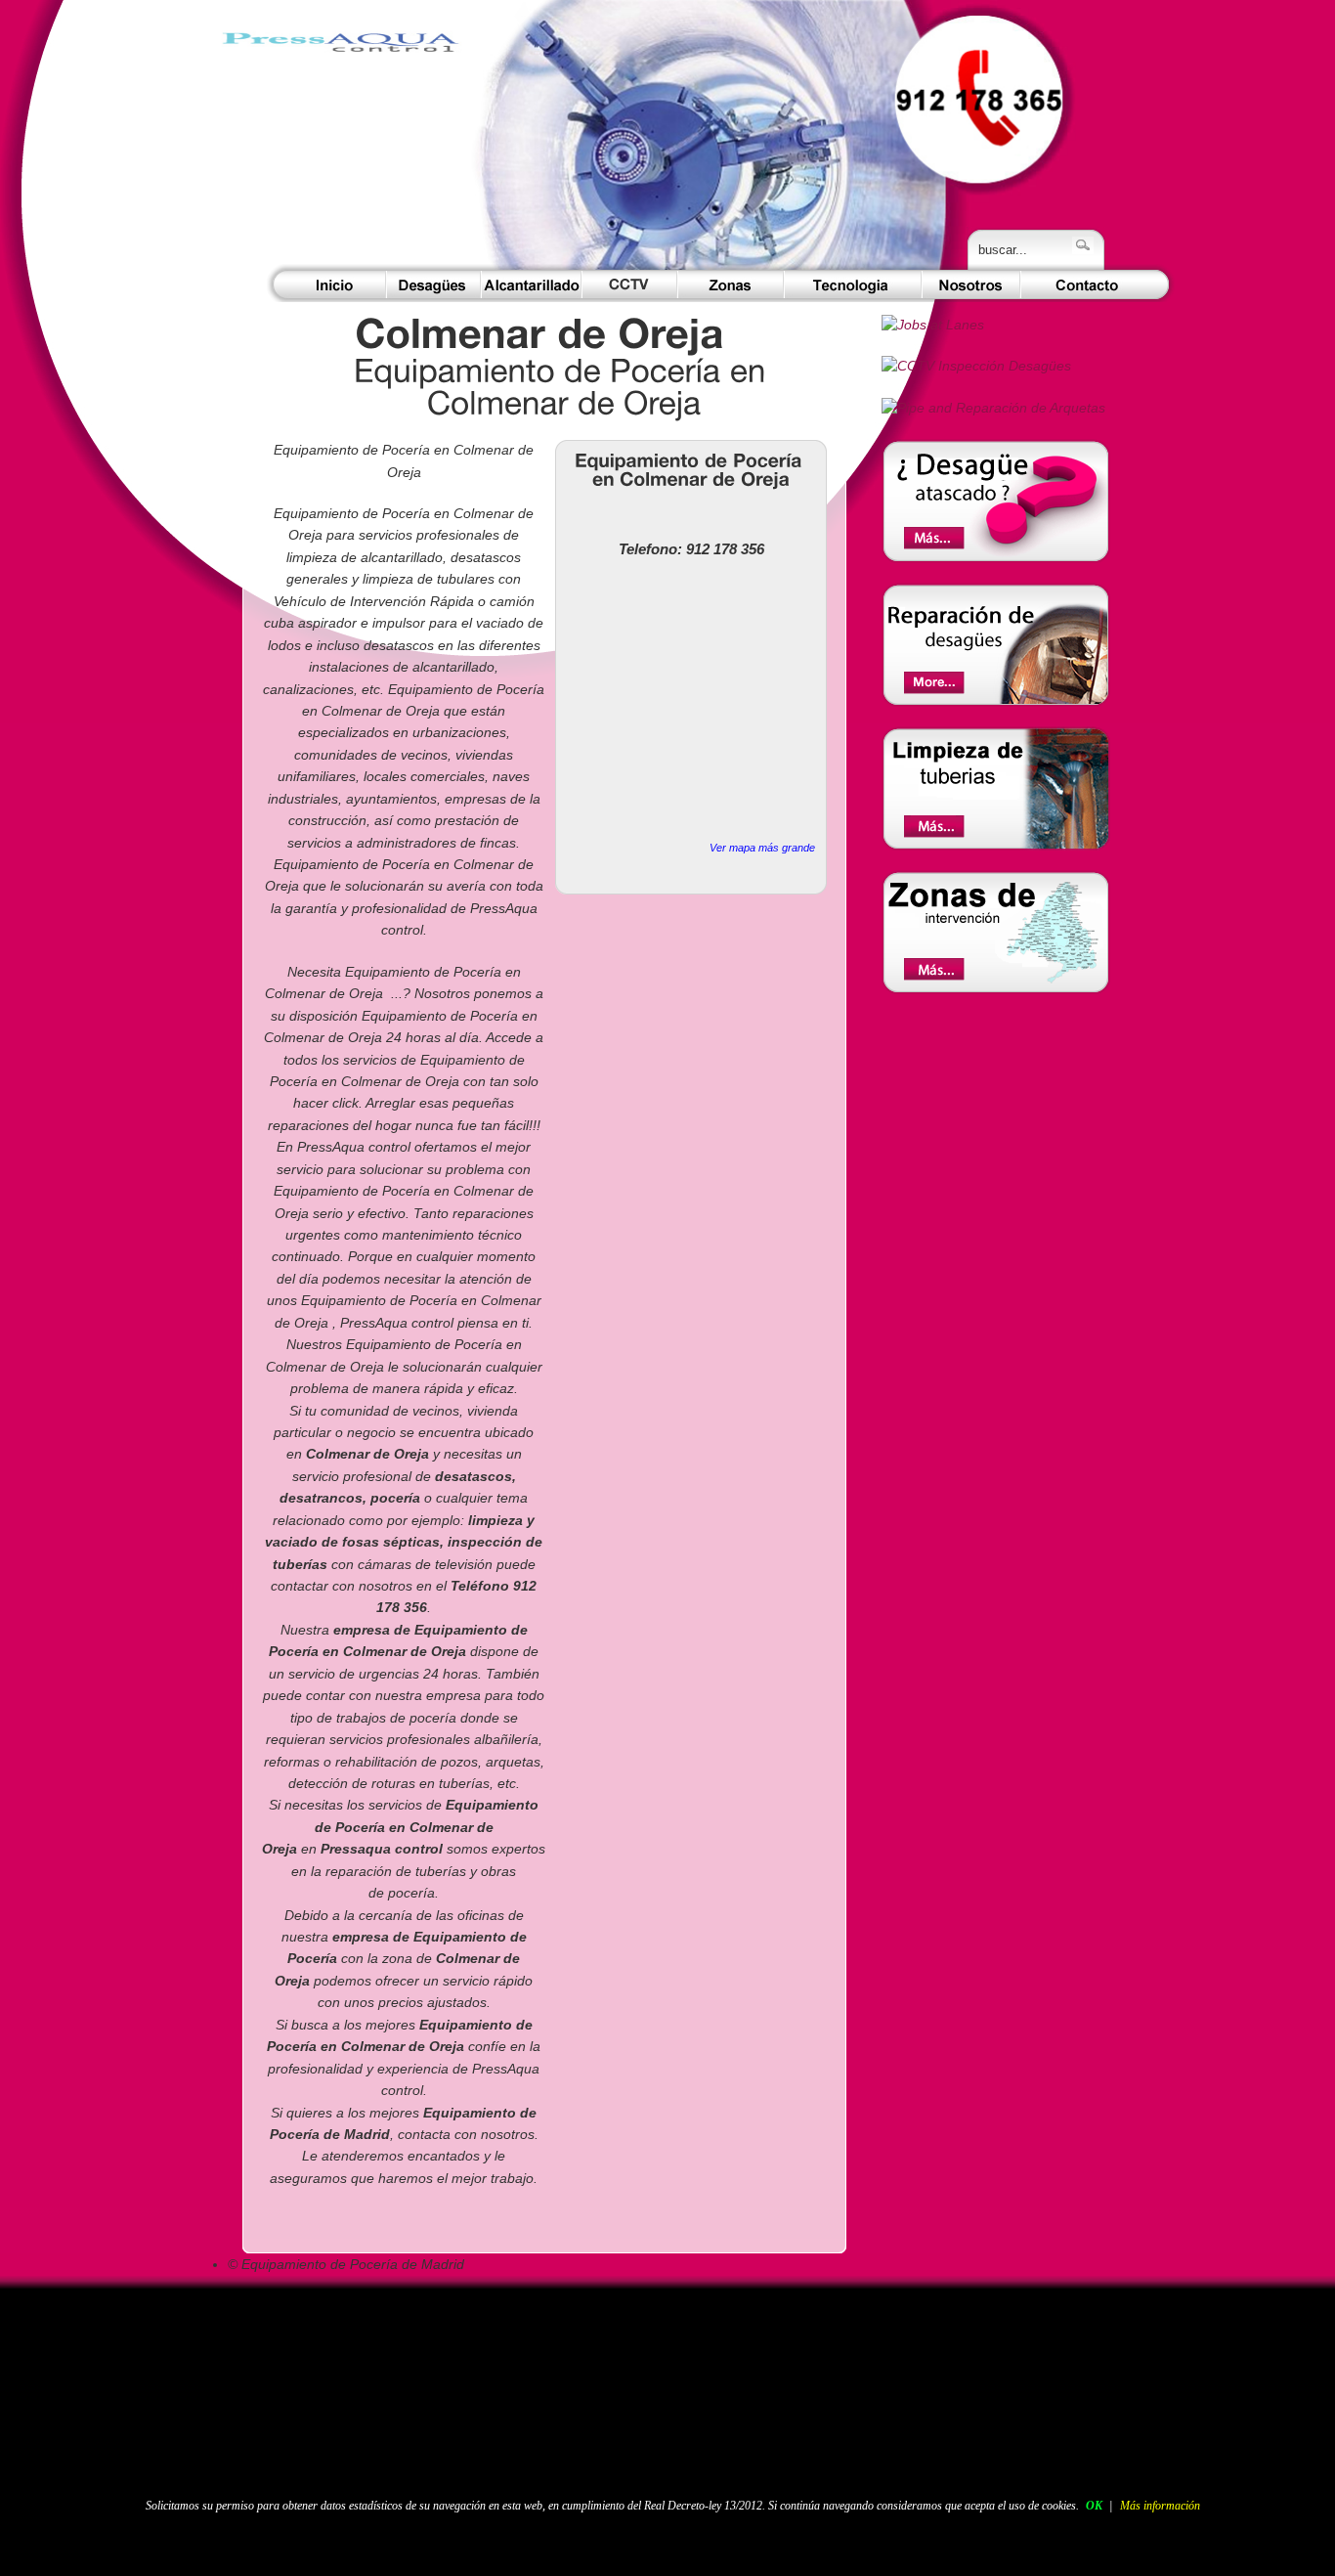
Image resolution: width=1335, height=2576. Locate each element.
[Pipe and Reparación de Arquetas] (993, 408)
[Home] (341, 141)
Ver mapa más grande (762, 848)
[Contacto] (1089, 284)
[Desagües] (433, 284)
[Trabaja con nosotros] (933, 325)
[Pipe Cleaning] (996, 846)
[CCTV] (629, 284)
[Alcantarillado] (531, 284)
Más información (1160, 2506)
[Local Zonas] (996, 559)
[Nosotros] (971, 284)
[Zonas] (730, 284)
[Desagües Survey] (976, 366)
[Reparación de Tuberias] (996, 702)
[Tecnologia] (853, 284)
